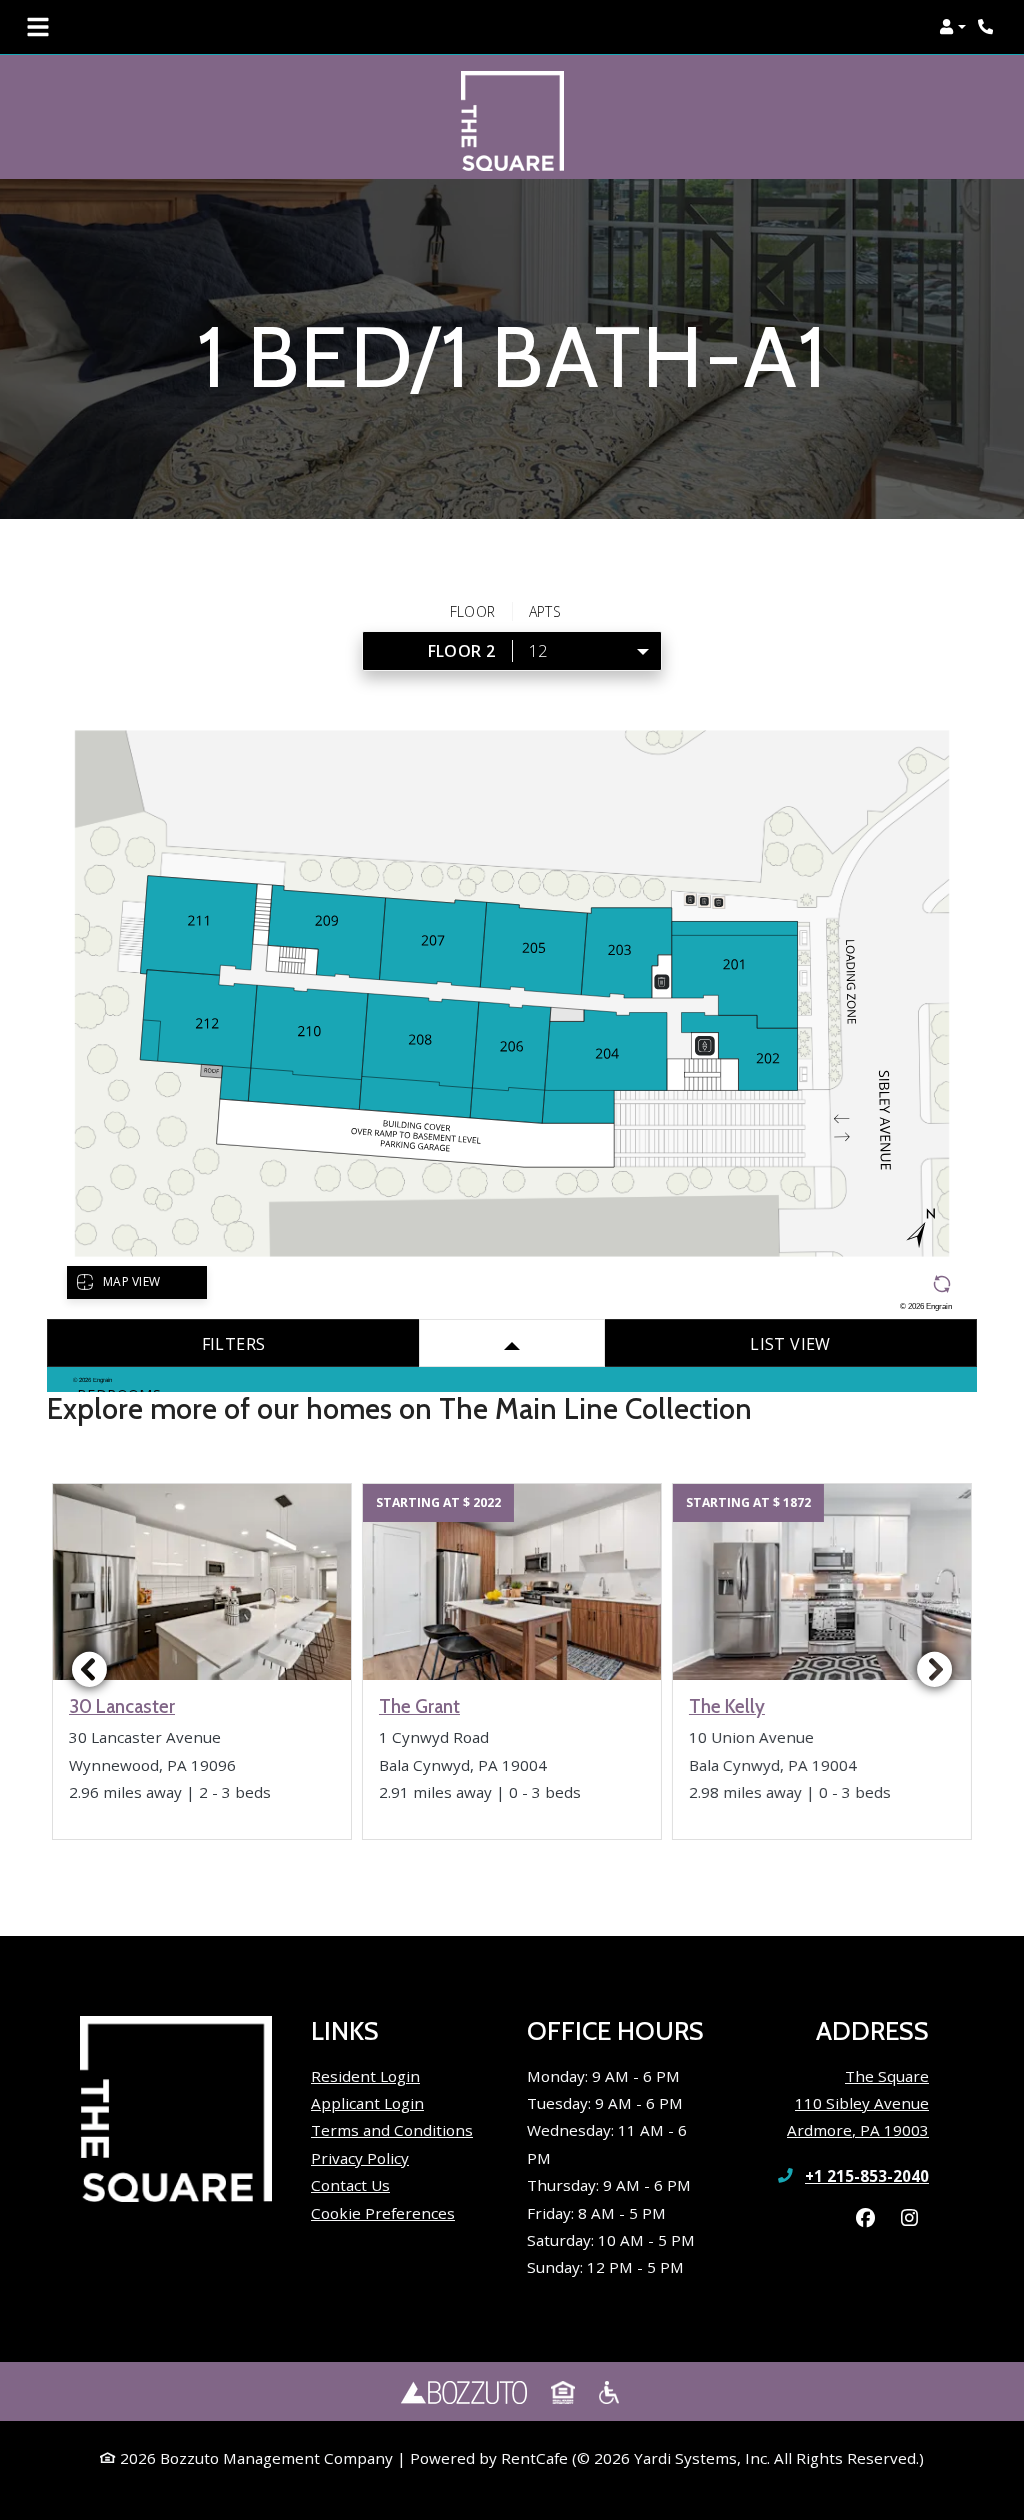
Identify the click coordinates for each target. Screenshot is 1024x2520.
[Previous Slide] (89, 1669)
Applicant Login (367, 2102)
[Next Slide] (935, 1669)
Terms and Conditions (392, 2130)
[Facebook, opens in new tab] (865, 2218)
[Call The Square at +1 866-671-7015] (988, 27)
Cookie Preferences (383, 2213)
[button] (952, 27)
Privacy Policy (360, 2157)
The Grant (419, 1707)
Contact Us (350, 2185)
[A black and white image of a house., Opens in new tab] (563, 2391)
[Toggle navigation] (38, 27)
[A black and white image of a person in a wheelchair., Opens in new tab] (611, 2391)
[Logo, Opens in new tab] (464, 2391)
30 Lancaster (122, 1707)
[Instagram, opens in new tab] (909, 2218)
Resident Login (365, 2075)
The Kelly (727, 1707)
